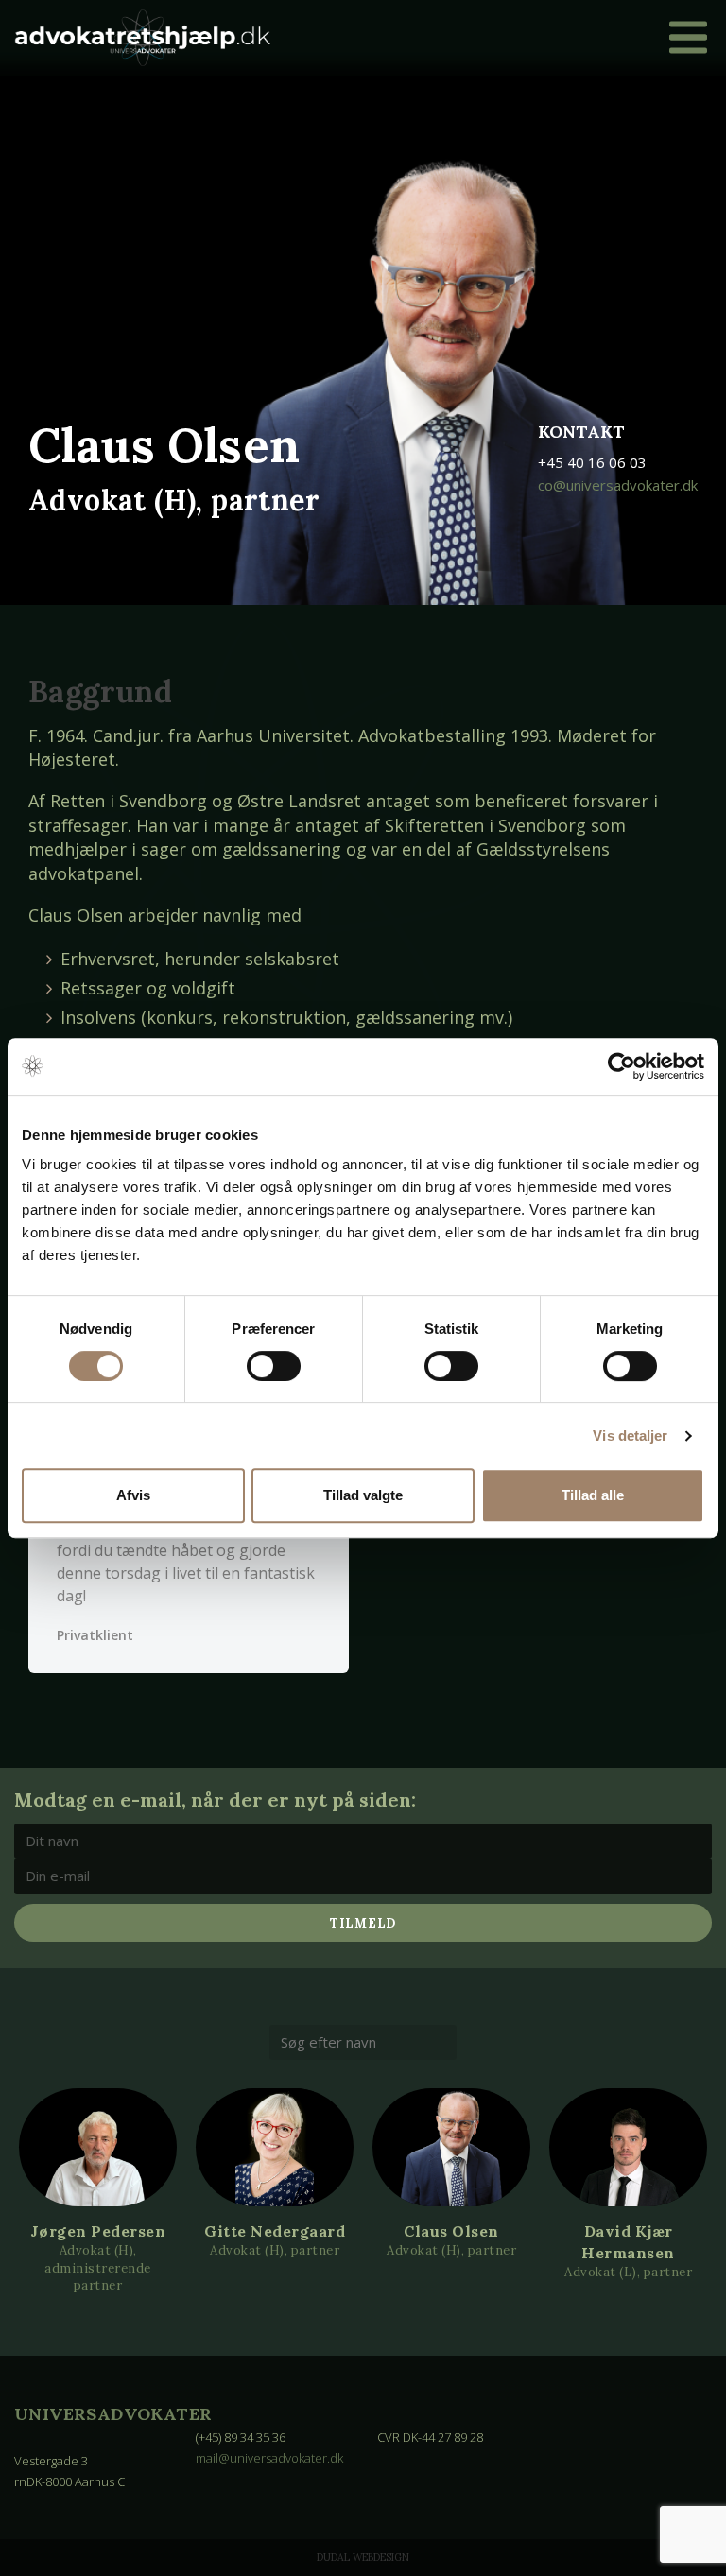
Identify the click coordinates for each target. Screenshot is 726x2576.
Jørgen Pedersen (98, 2231)
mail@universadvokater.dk (269, 2458)
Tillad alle (593, 1495)
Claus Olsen (451, 2231)
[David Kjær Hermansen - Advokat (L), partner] (628, 2147)
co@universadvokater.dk (618, 485)
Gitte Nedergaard (275, 2231)
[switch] (274, 1366)
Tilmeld (363, 1923)
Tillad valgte (363, 1495)
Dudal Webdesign (363, 2557)
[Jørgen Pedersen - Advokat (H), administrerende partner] (98, 2147)
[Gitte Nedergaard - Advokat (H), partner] (275, 2147)
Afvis (133, 1495)
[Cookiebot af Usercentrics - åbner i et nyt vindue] (622, 1066)
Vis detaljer (630, 1435)
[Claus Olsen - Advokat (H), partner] (451, 2147)
